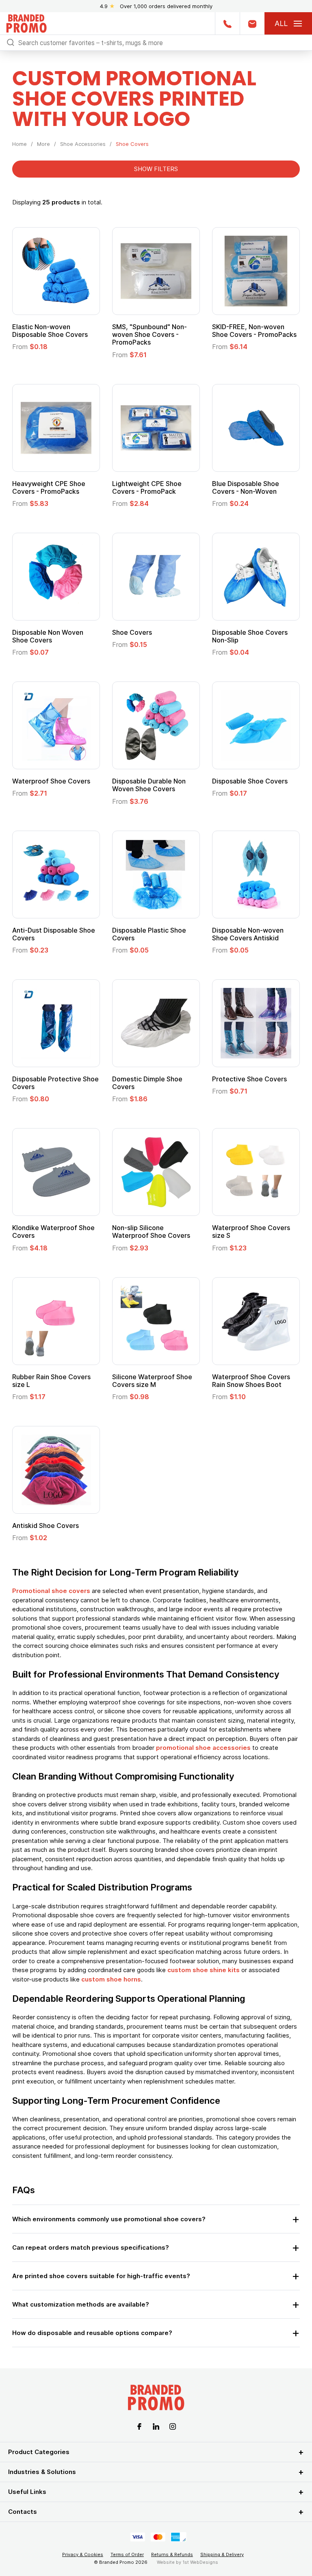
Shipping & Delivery (222, 2554)
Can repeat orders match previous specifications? (91, 2247)
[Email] (252, 23)
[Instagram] (173, 2426)
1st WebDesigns (200, 2562)
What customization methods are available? (81, 2304)
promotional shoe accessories (203, 1748)
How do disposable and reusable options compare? (92, 2333)
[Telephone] (227, 23)
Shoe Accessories (83, 144)
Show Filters (156, 169)
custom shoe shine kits (204, 1970)
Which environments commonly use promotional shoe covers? (109, 2219)
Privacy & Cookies (83, 2554)
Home (19, 144)
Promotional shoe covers (51, 1591)
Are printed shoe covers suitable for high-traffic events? (101, 2276)
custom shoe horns (111, 1979)
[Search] (11, 42)
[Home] (26, 23)
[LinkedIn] (156, 2426)
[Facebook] (139, 2426)
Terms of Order (127, 2554)
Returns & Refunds (172, 2554)
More (43, 144)
